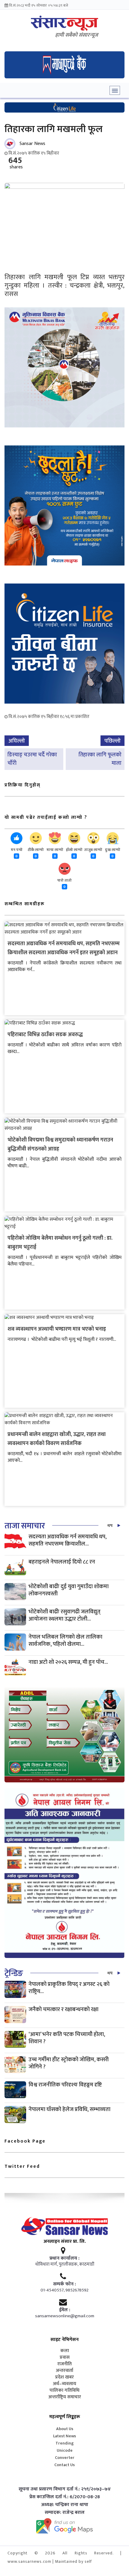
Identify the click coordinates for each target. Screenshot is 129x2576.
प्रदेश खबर (64, 2377)
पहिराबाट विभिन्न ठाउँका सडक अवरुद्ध (45, 1035)
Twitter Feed (22, 2166)
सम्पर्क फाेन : (64, 2284)
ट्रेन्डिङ (14, 1973)
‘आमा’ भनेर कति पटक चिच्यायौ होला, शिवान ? (67, 2038)
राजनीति (64, 2364)
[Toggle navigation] (115, 90)
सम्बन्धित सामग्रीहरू (25, 904)
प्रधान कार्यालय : (64, 2258)
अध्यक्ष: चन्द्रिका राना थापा (65, 2505)
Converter (65, 2458)
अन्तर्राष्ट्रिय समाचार (65, 2397)
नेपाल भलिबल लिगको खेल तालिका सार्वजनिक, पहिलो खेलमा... (65, 1641)
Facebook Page (25, 2141)
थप (110, 1526)
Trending (65, 2443)
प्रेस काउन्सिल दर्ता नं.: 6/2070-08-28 (65, 2497)
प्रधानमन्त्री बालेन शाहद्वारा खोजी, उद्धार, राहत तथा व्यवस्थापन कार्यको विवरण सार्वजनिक (57, 1439)
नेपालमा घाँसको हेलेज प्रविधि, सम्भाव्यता (69, 2109)
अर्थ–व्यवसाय (64, 2384)
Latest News (64, 2436)
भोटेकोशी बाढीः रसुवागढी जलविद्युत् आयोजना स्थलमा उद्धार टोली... (64, 1615)
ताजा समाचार (25, 1526)
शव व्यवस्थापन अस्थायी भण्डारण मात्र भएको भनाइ (57, 1329)
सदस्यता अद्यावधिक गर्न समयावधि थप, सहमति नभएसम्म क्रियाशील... (67, 1540)
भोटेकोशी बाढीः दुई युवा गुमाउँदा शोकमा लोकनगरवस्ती (69, 1590)
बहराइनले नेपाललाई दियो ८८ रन (62, 1562)
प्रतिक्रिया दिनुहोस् (22, 785)
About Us (65, 2429)
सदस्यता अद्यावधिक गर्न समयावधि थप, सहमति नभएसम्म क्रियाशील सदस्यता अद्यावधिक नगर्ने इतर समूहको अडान (64, 948)
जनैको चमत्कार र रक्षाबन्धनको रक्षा (63, 2009)
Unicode (65, 2450)
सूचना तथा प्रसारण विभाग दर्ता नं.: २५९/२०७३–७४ (65, 2489)
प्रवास (65, 2357)
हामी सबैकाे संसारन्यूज (77, 35)
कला (65, 2351)
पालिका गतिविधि (64, 2390)
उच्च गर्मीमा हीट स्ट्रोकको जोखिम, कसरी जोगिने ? (69, 2063)
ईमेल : (65, 2310)
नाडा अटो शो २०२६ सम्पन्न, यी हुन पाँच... (68, 1662)
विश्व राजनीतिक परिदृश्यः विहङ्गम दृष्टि (65, 2085)
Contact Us (64, 2465)
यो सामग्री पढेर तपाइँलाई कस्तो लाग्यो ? (46, 817)
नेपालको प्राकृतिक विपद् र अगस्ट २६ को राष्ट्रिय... (69, 1988)
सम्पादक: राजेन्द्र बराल (65, 2513)
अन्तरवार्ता (64, 2371)
